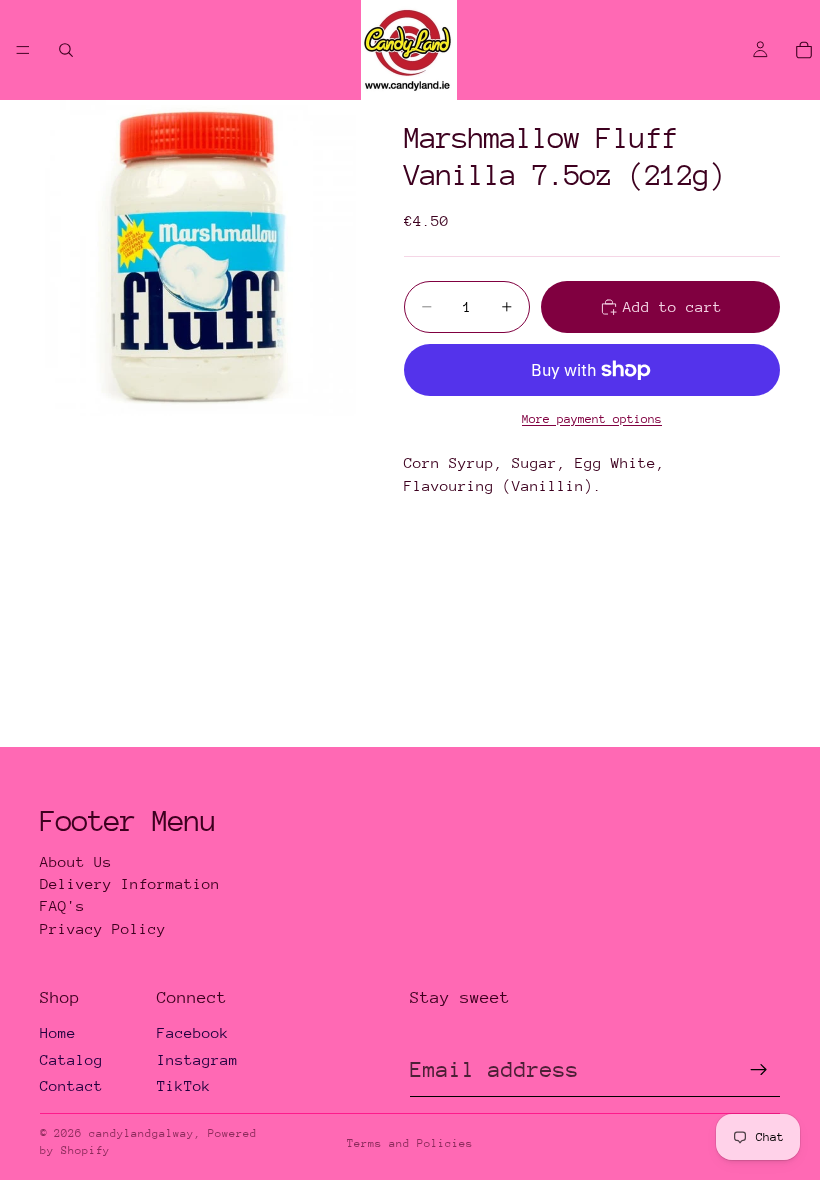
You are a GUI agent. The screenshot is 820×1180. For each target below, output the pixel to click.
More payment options (592, 419)
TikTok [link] (184, 1085)
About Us (76, 861)
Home (58, 1032)
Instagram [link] (197, 1059)
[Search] (66, 50)
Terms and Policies (410, 1143)
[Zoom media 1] (198, 258)
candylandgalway (141, 1133)
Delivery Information (130, 883)
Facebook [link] (193, 1032)
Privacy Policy (103, 928)
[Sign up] (759, 1070)
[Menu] (23, 50)
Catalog (71, 1059)
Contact (71, 1085)
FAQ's (62, 905)
